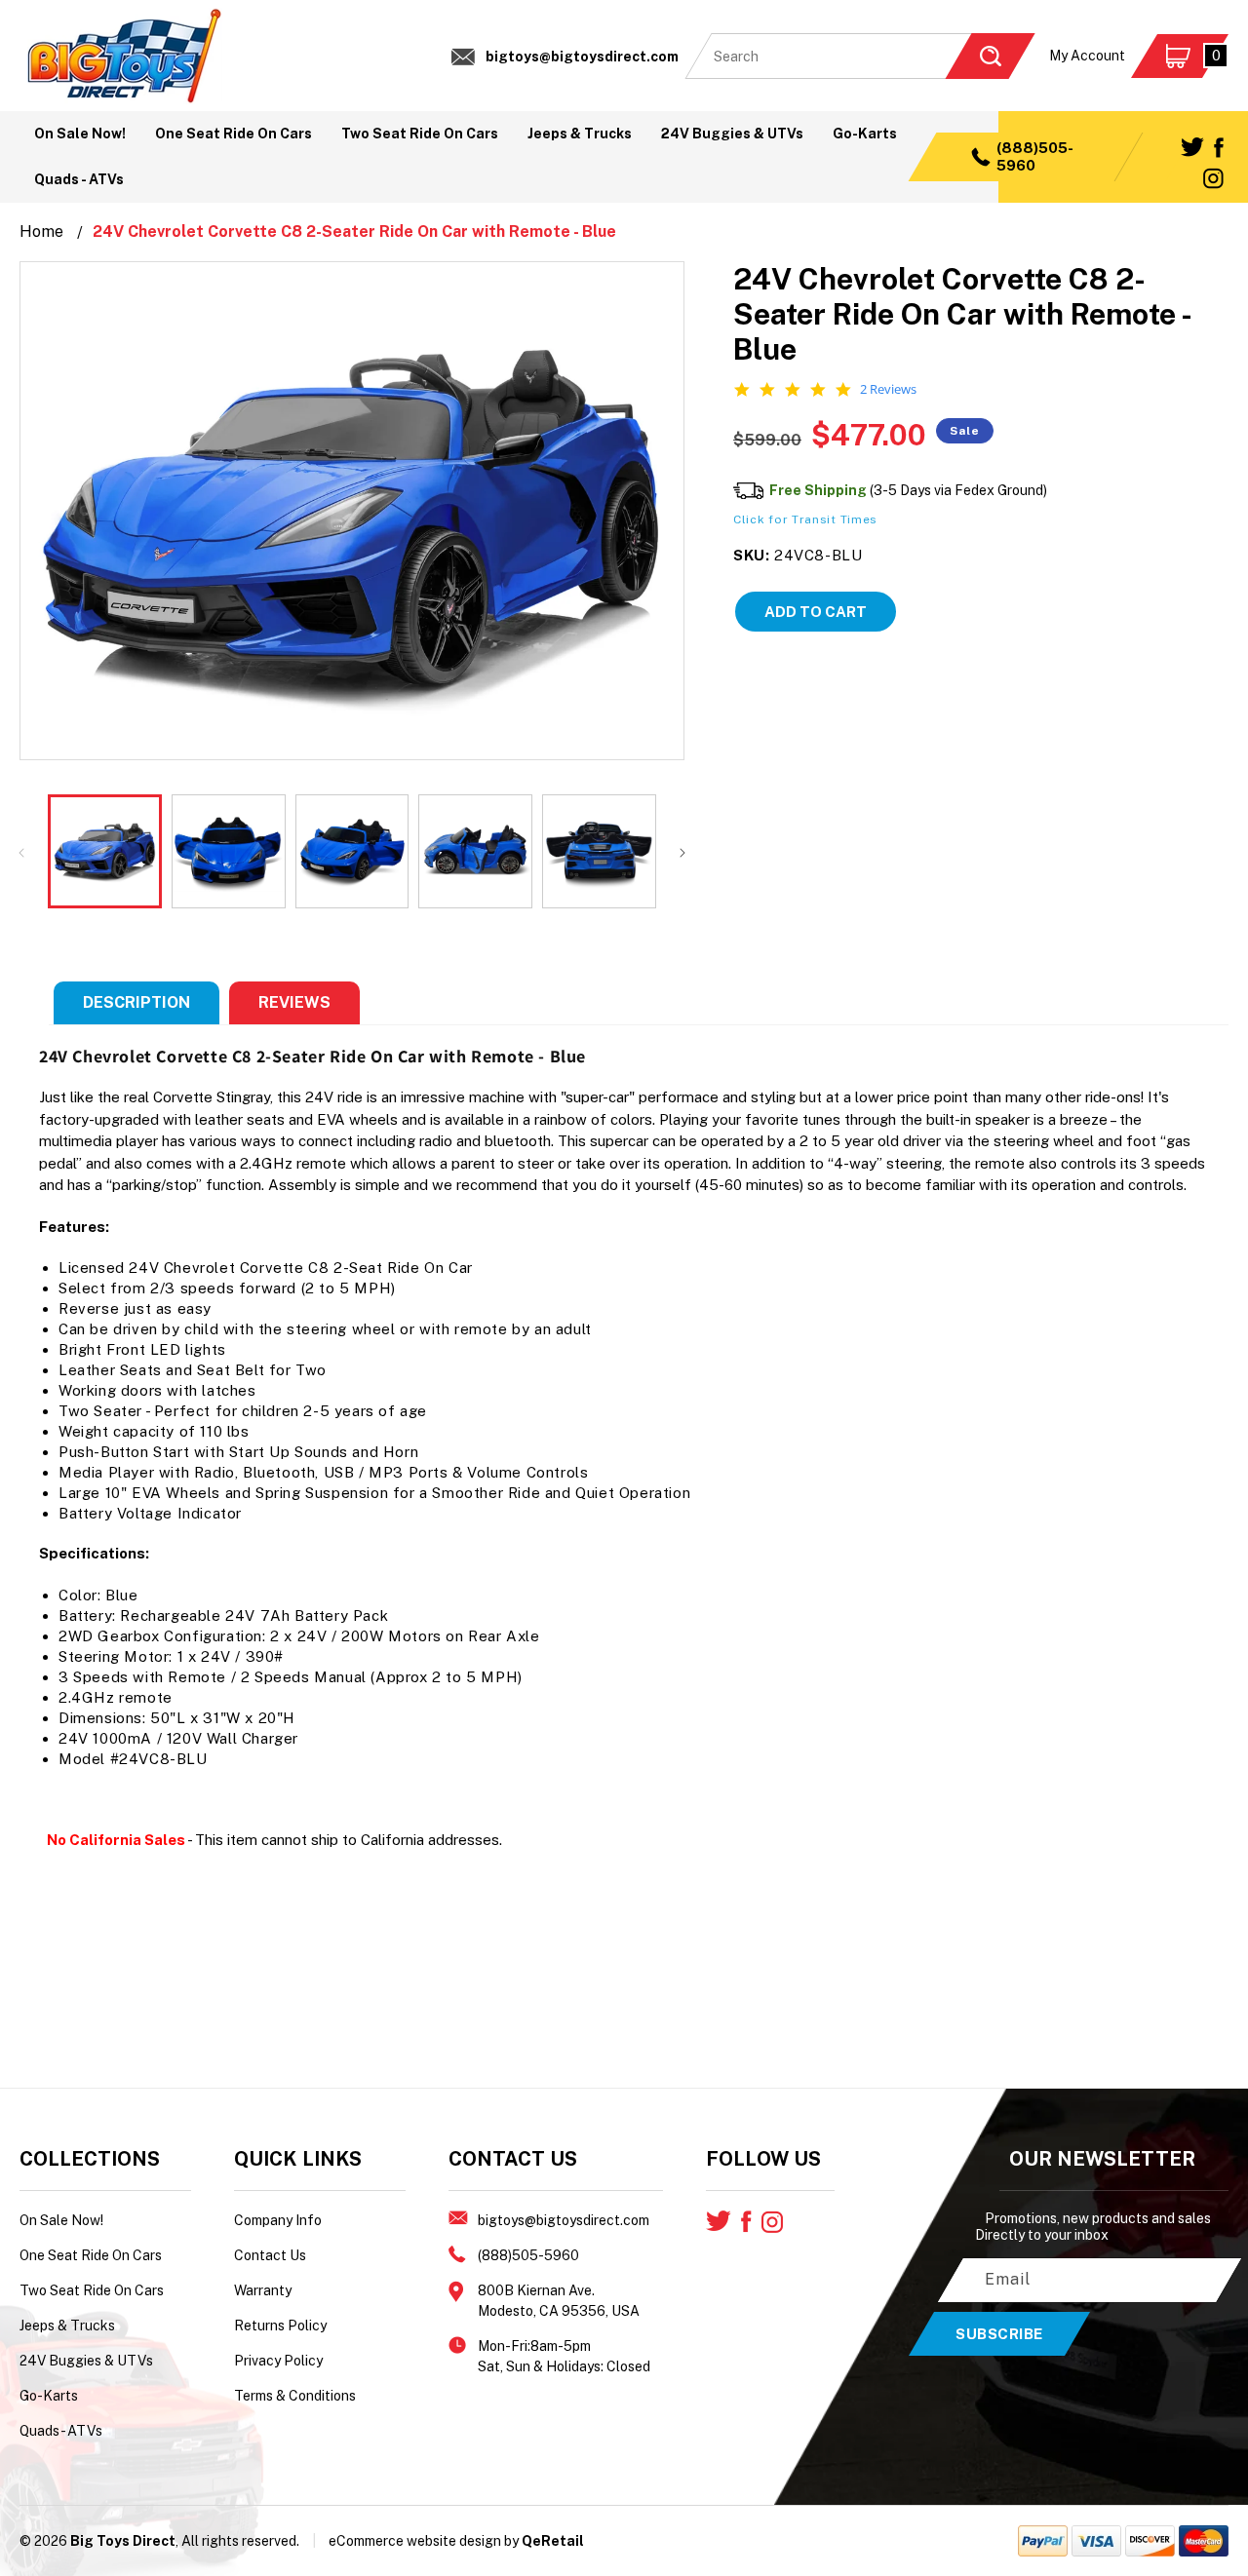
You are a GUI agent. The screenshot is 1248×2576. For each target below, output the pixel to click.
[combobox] (860, 56)
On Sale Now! (61, 2220)
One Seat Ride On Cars (91, 2255)
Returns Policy (280, 2326)
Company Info (278, 2220)
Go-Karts (49, 2396)
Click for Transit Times (805, 519)
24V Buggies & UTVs (86, 2361)
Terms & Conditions (295, 2396)
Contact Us (270, 2255)
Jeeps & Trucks (67, 2326)
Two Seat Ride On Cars (92, 2290)
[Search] (990, 56)
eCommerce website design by (424, 2541)
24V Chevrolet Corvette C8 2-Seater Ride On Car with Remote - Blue (354, 231)
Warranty (263, 2290)
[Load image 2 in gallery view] (229, 851)
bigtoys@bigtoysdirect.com (582, 57)
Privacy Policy (278, 2361)
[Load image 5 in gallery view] (599, 851)
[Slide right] (682, 851)
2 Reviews (888, 389)
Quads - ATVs (61, 2431)
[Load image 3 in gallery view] (352, 851)
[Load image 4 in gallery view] (475, 851)
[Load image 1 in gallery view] (105, 851)
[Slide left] (21, 851)
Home (41, 231)
